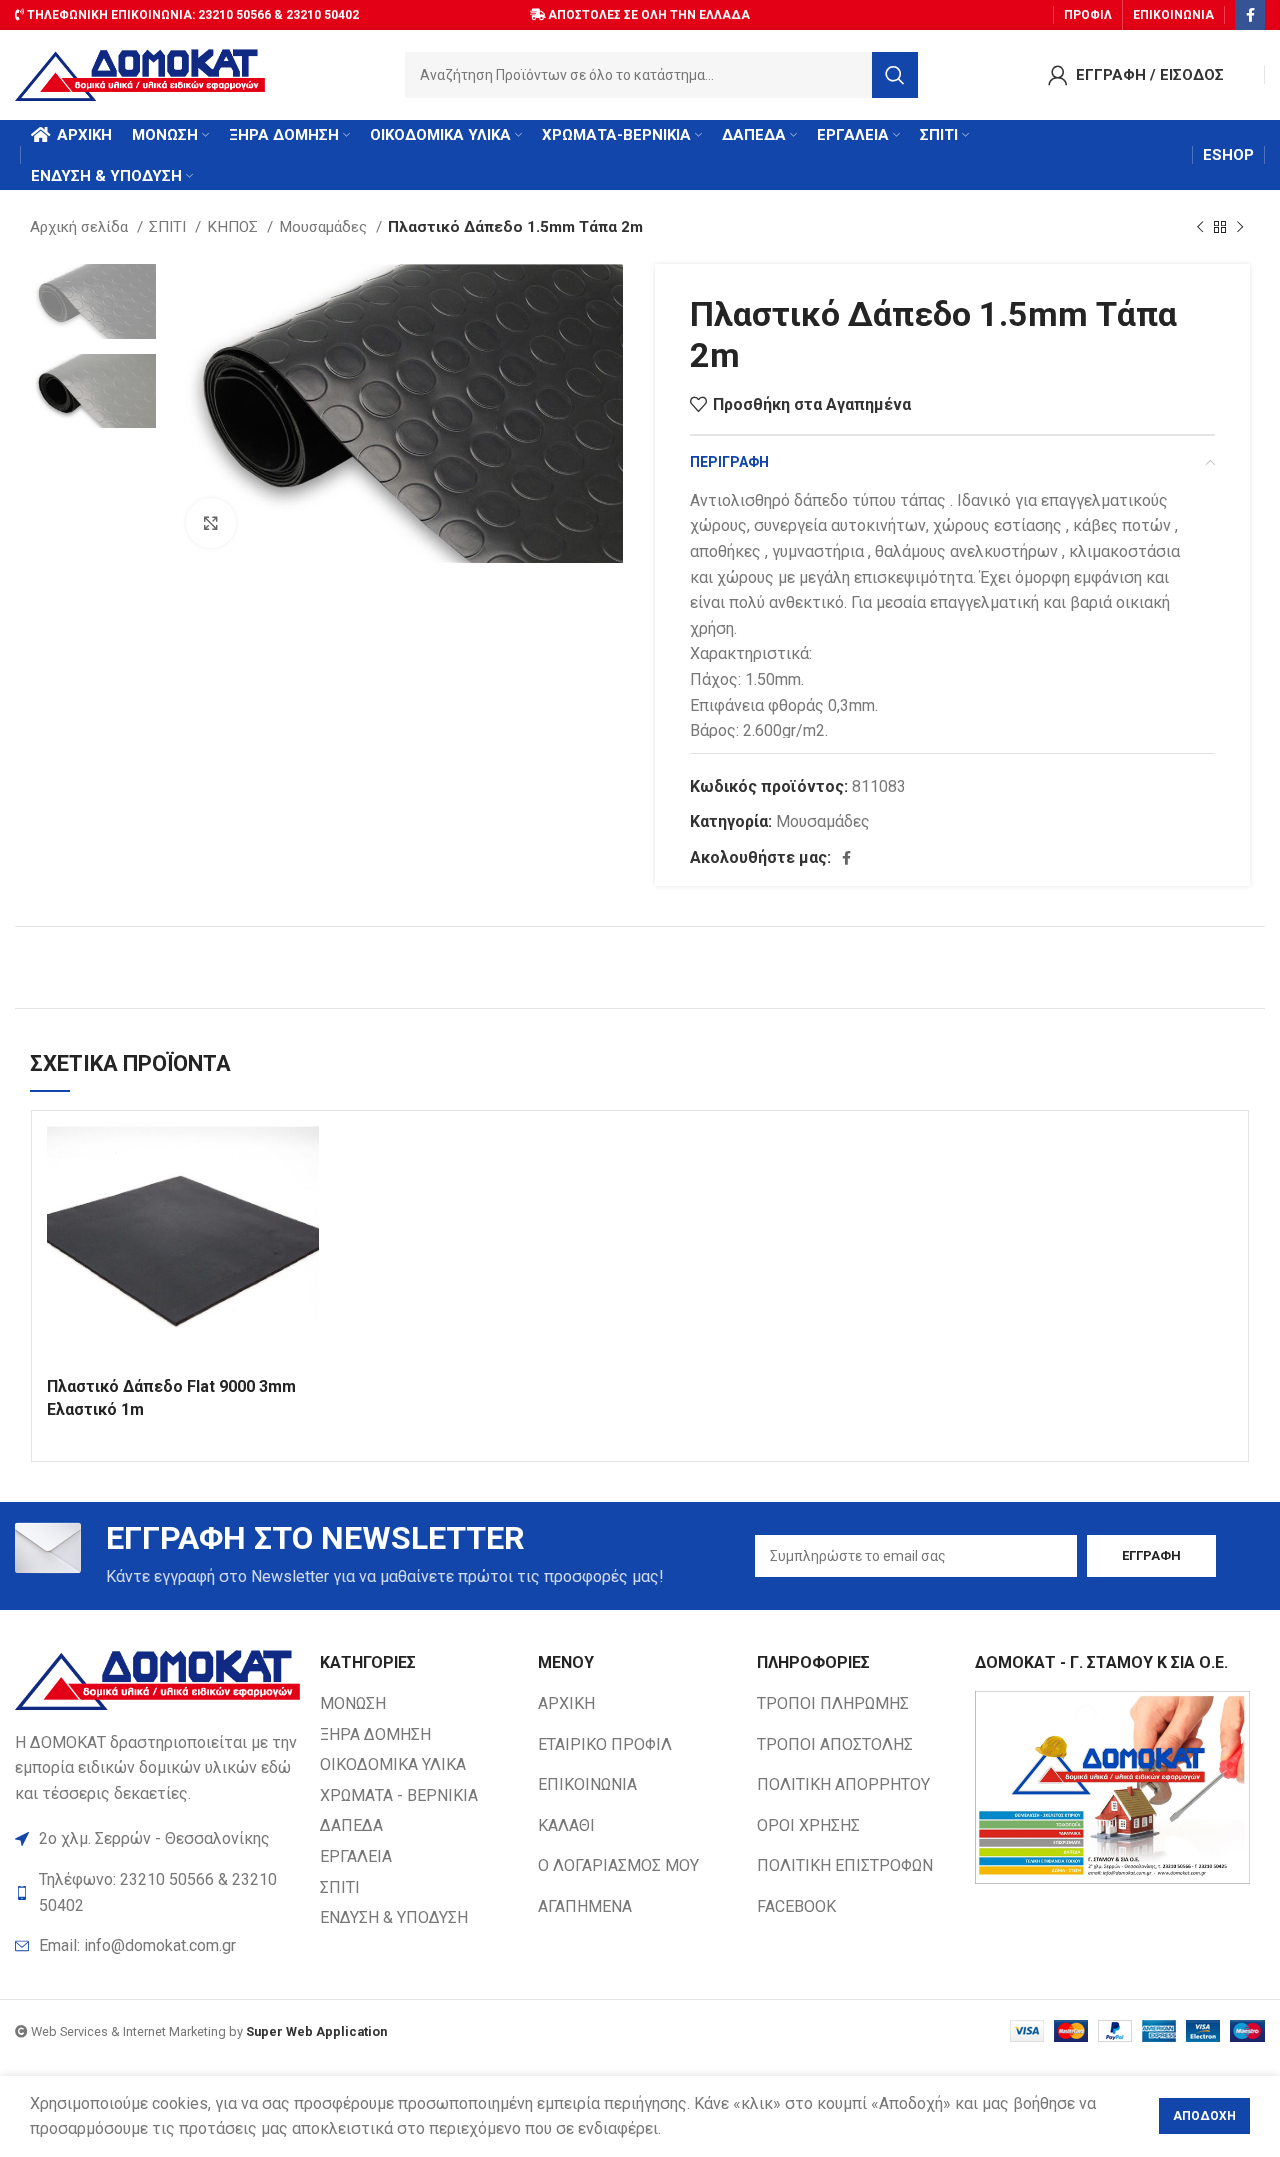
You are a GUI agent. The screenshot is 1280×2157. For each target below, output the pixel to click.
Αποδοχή (1204, 2116)
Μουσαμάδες (325, 227)
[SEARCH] (895, 75)
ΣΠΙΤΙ (169, 227)
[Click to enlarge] (211, 523)
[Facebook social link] (1250, 15)
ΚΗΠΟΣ (234, 227)
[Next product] (1240, 227)
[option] (93, 301)
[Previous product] (1200, 227)
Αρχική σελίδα (81, 227)
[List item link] (157, 1946)
